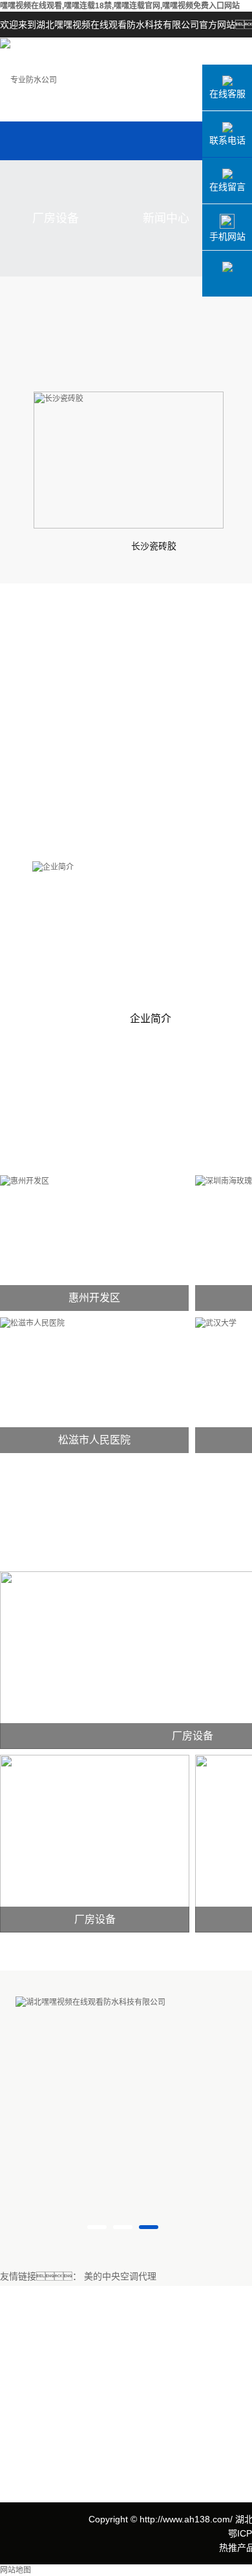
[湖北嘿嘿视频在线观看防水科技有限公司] (75, 2002)
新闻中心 (166, 218)
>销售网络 (21, 2436)
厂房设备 (56, 218)
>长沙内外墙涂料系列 (136, 2426)
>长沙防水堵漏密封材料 (141, 2406)
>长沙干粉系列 (123, 2445)
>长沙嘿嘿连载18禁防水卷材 (150, 2348)
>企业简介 (21, 2359)
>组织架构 (21, 2417)
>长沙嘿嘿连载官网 (132, 2387)
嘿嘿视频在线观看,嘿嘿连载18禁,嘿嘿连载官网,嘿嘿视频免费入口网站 (120, 6)
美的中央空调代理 (120, 2277)
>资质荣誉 (21, 2397)
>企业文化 (21, 2378)
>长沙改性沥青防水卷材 (141, 2368)
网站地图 (16, 2570)
